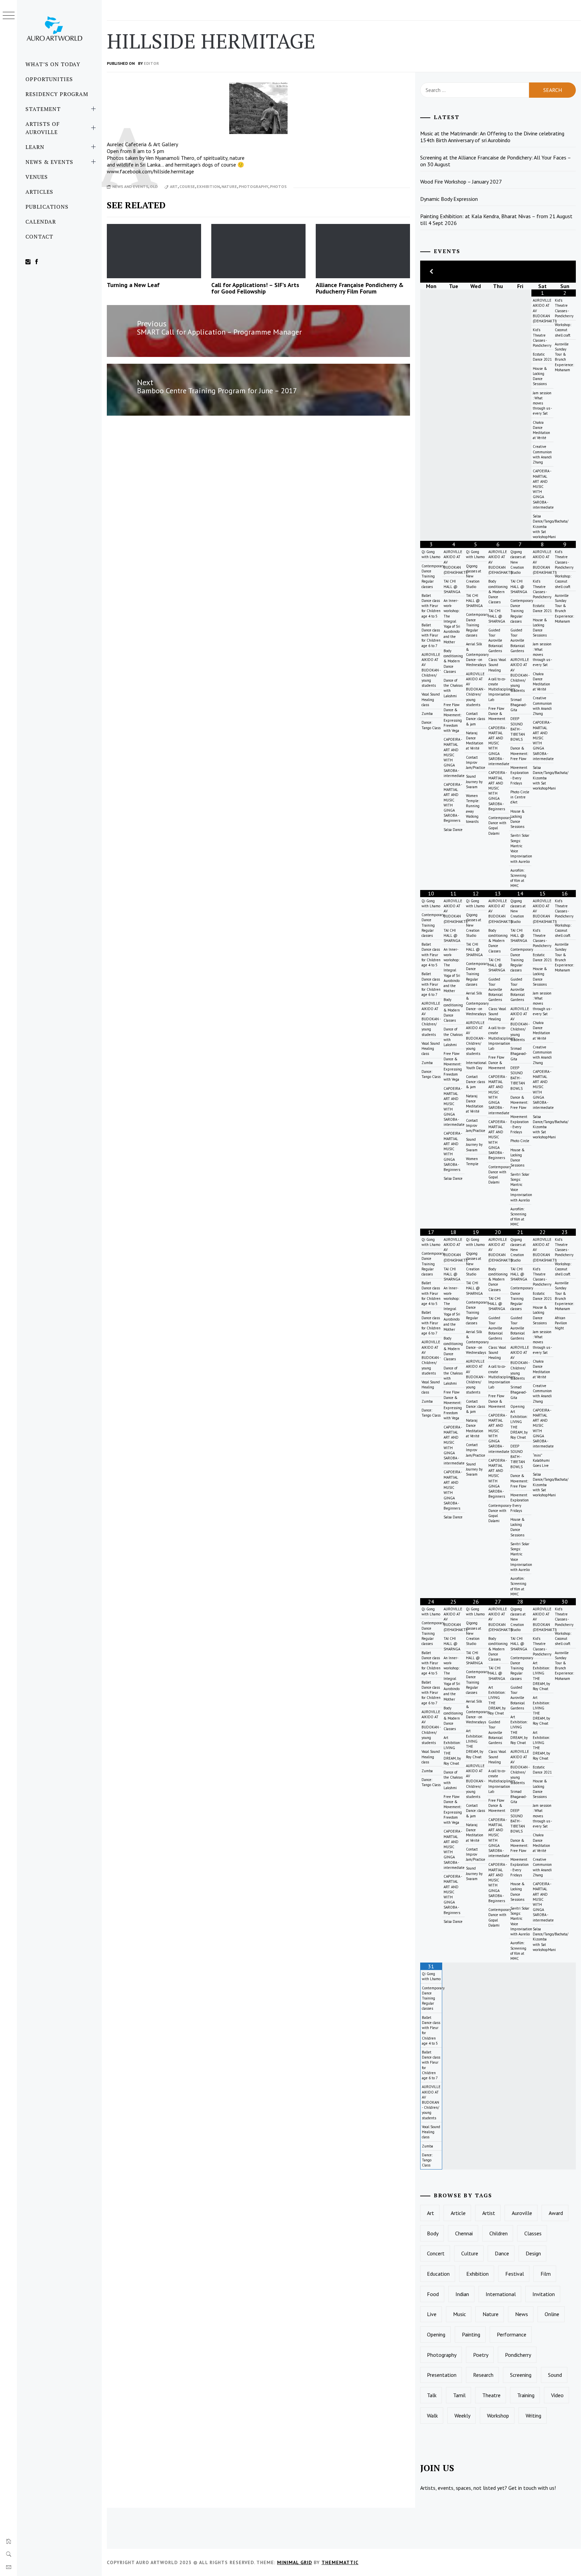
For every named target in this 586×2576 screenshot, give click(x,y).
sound (555, 2375)
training (526, 2395)
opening (436, 2334)
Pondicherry (518, 2355)
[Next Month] (565, 272)
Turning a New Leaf (133, 285)
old (154, 186)
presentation (442, 2375)
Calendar (41, 222)
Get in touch (522, 2488)
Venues (37, 177)
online (552, 2314)
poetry (481, 2355)
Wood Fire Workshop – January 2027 (461, 182)
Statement (43, 109)
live (432, 2314)
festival (515, 2274)
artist (489, 2213)
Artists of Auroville (43, 128)
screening (521, 2375)
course (187, 186)
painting (471, 2334)
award (556, 2213)
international (501, 2294)
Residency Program (57, 94)
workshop (498, 2416)
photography (253, 186)
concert (436, 2253)
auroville (522, 2213)
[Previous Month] (431, 272)
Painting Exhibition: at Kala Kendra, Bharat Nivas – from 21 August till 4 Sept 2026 (496, 220)
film (546, 2274)
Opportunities (49, 79)
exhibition (208, 186)
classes (533, 2233)
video (557, 2395)
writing (533, 2416)
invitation (544, 2294)
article (458, 2213)
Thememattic (340, 2562)
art (174, 186)
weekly (462, 2416)
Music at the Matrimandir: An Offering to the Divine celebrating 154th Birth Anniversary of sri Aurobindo (492, 137)
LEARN (35, 147)
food (433, 2294)
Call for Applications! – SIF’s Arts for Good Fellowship (255, 288)
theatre (491, 2395)
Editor (151, 63)
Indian (462, 2294)
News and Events (130, 186)
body (433, 2233)
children (499, 2233)
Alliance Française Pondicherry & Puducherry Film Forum (360, 288)
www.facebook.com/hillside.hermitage (150, 171)
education (438, 2274)
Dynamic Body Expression (449, 199)
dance (502, 2253)
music (460, 2314)
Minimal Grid (295, 2562)
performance (512, 2334)
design (533, 2253)
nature (229, 186)
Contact (39, 236)
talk (432, 2395)
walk (432, 2416)
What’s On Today (53, 64)
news (522, 2314)
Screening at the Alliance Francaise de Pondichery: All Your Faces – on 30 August (496, 161)
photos (278, 186)
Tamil (459, 2395)
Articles (39, 192)
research (483, 2375)
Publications (47, 207)
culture (470, 2253)
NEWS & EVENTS (49, 162)
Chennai (464, 2233)
